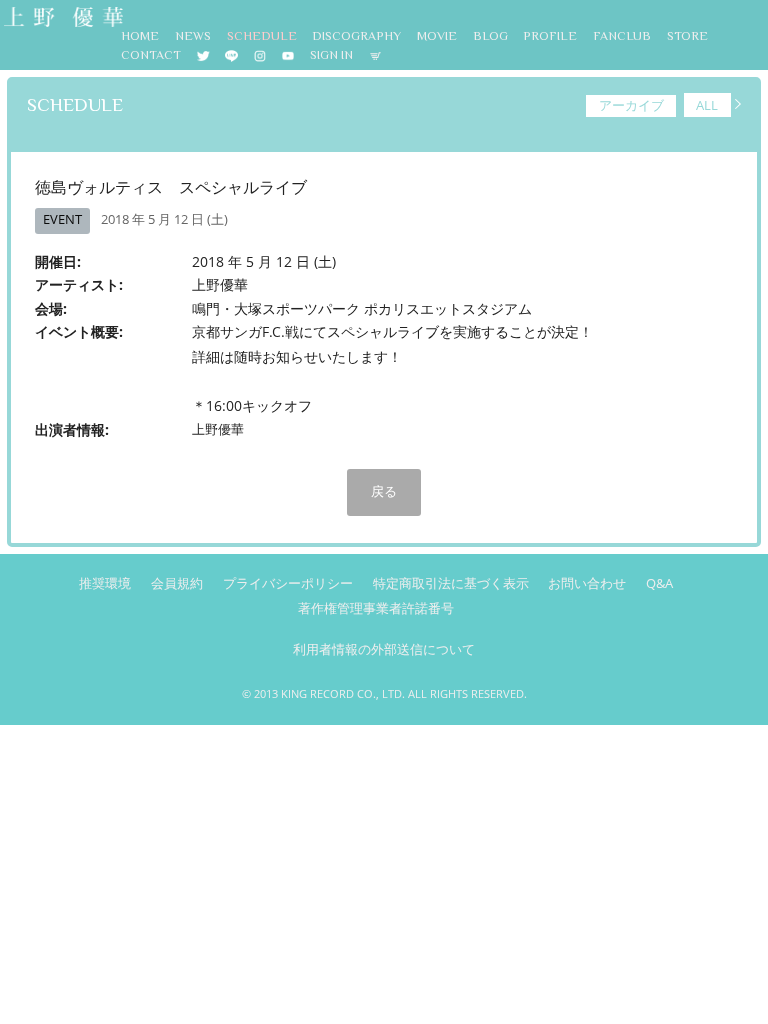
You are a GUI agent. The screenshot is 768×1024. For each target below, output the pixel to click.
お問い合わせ (587, 583)
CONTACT (151, 55)
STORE (687, 36)
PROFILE (550, 36)
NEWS (193, 36)
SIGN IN (331, 55)
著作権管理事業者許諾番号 (376, 608)
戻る (384, 491)
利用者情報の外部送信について (384, 649)
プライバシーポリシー (288, 583)
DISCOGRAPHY (356, 36)
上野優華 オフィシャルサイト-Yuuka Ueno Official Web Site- (62, 18)
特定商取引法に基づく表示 (451, 583)
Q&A (659, 583)
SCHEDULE (262, 36)
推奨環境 (105, 583)
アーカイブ (631, 105)
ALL (707, 105)
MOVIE (437, 36)
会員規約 (177, 583)
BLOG (490, 36)
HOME (140, 36)
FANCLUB (622, 36)
